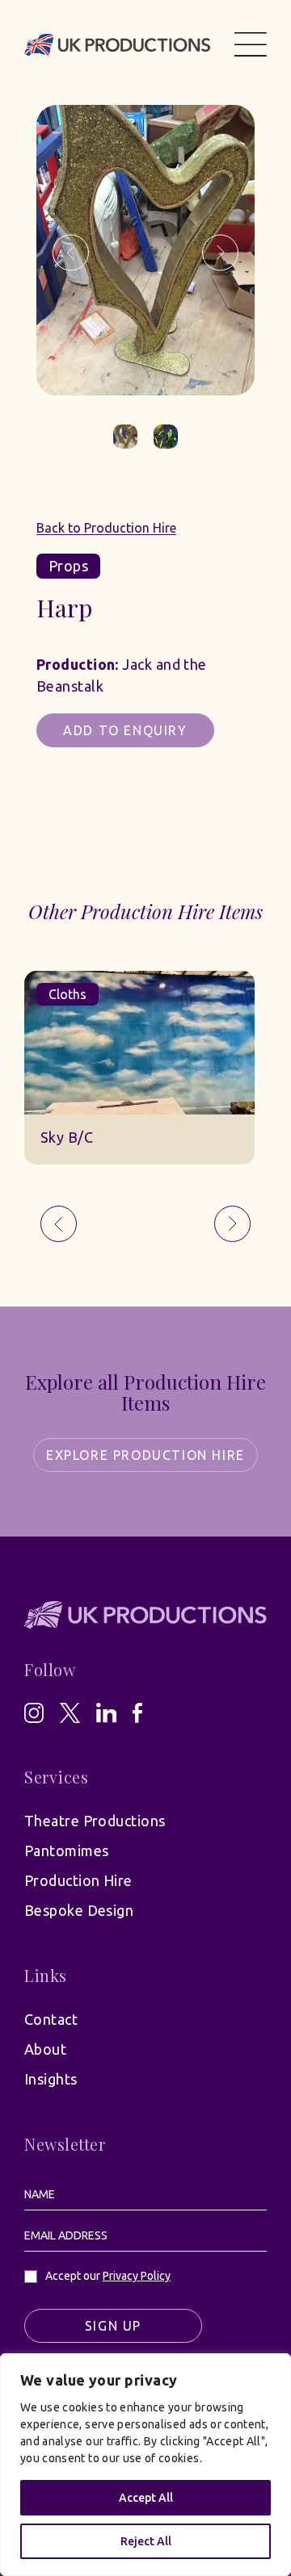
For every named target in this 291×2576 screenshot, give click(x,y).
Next (220, 253)
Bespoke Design (79, 1910)
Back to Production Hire (106, 528)
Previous (71, 253)
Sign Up (113, 2326)
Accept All (146, 2498)
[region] (145, 2465)
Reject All (146, 2541)
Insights (51, 2079)
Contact (51, 2019)
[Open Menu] (251, 44)
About (45, 2049)
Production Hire (78, 1880)
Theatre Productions (95, 1821)
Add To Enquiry (125, 730)
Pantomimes (67, 1850)
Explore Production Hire (145, 1455)
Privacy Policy (137, 2276)
